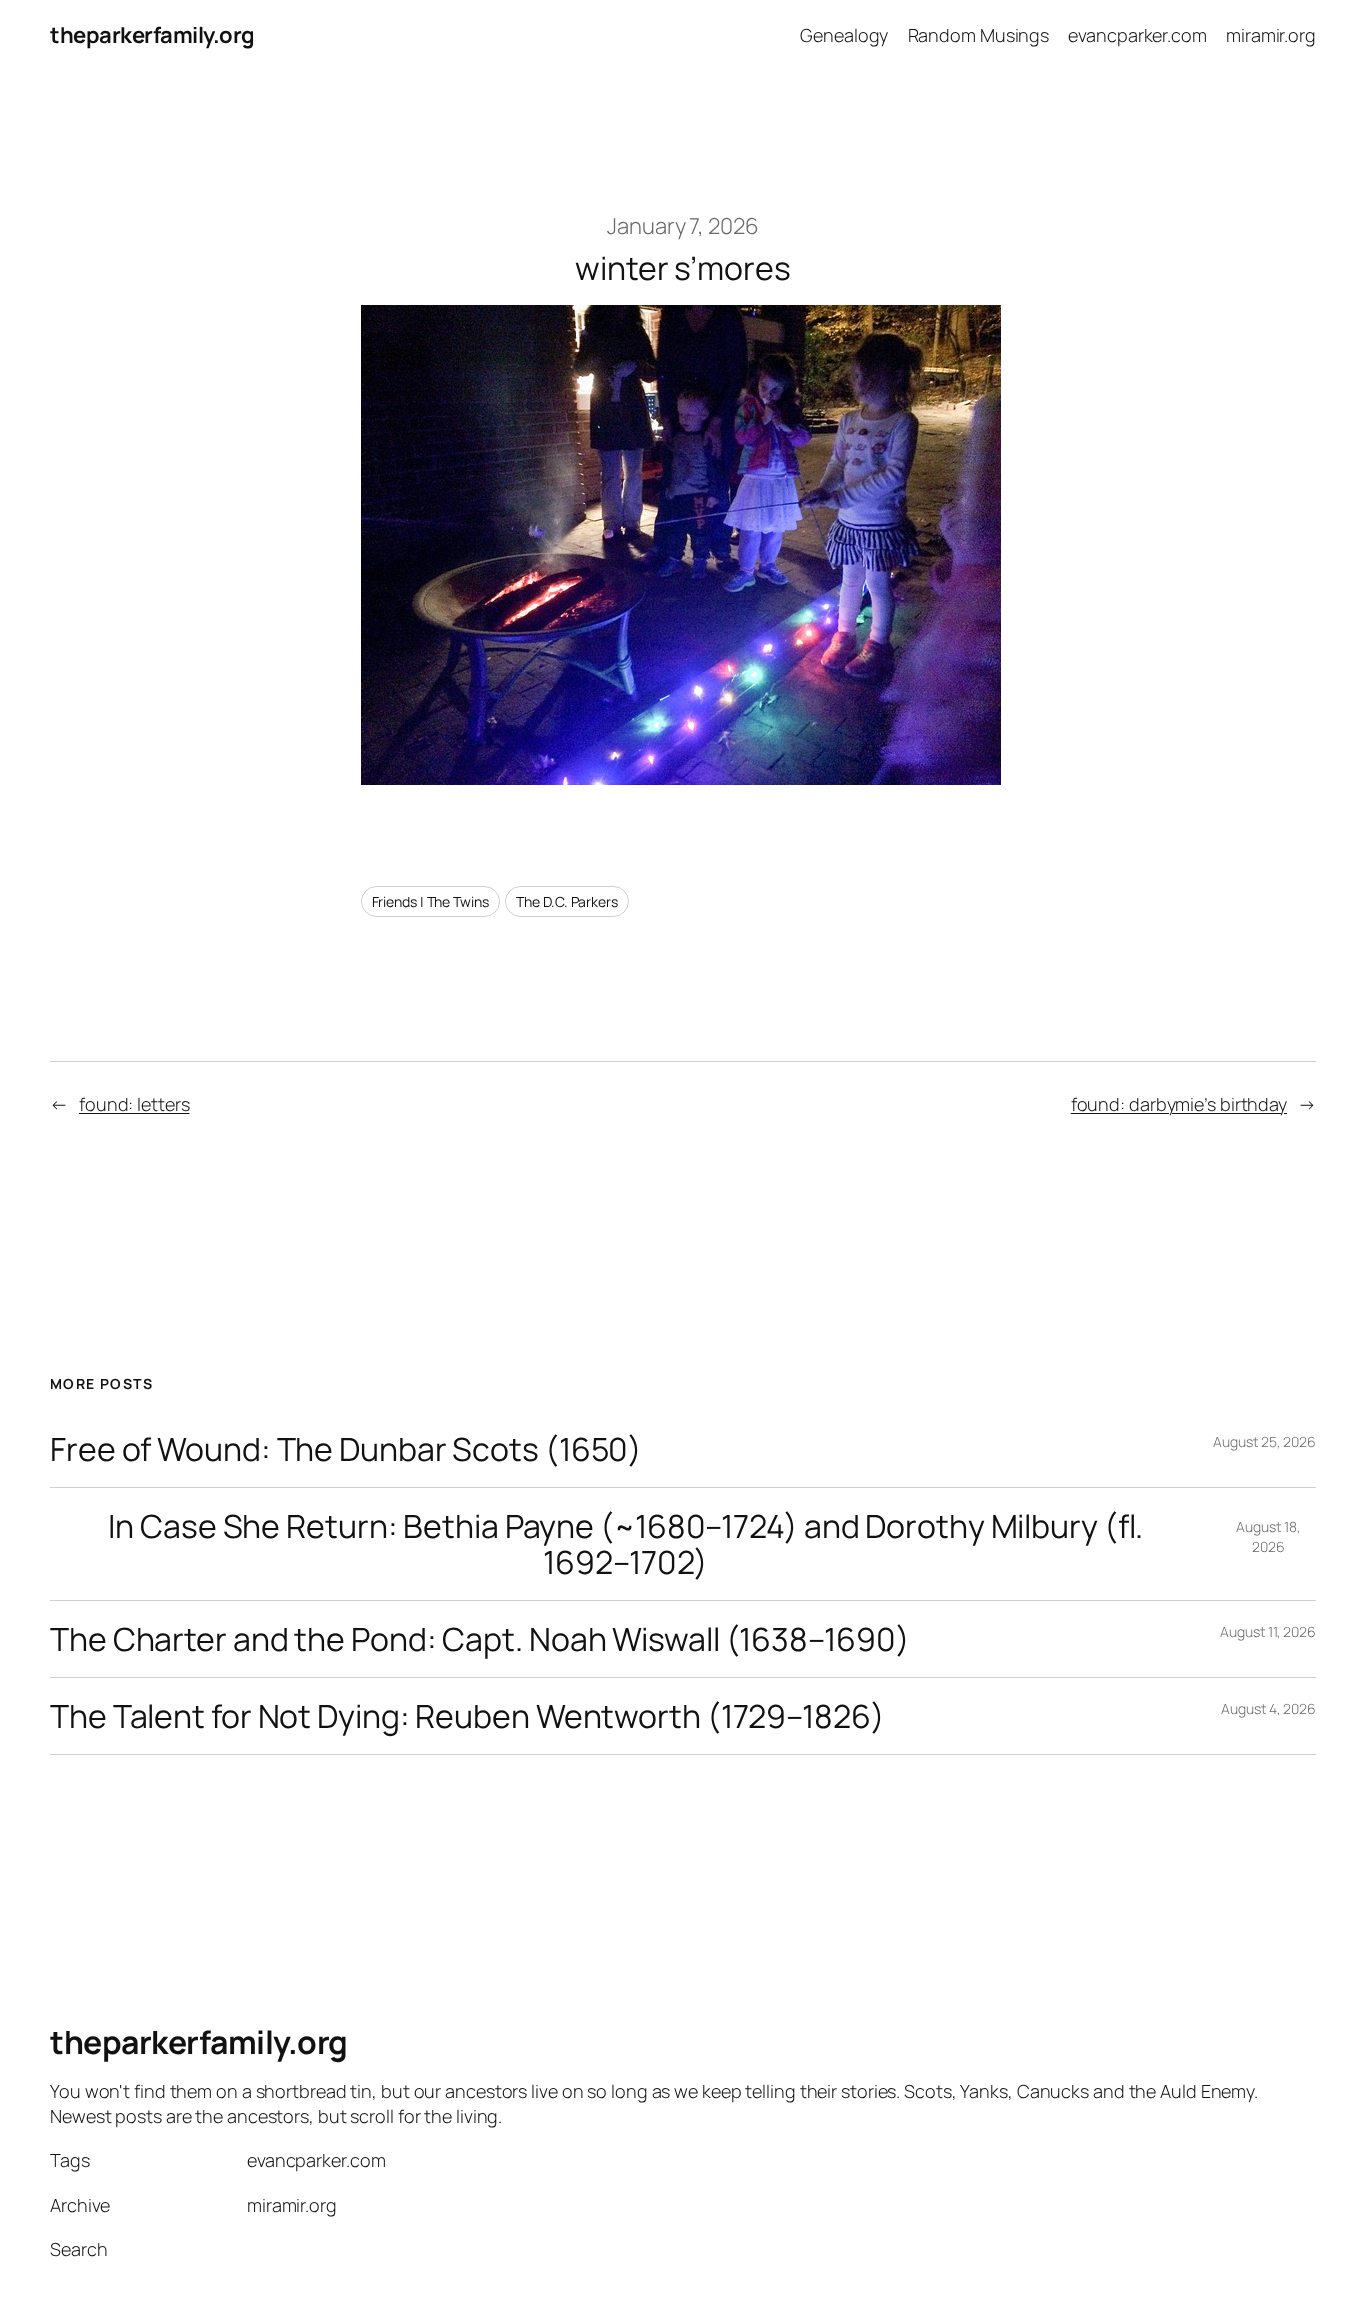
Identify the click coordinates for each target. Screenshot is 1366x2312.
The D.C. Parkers (566, 901)
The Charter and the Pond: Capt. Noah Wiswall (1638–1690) (479, 1639)
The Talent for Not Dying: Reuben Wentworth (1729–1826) (467, 1716)
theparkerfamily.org (152, 35)
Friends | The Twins (430, 901)
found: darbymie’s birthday (1179, 1104)
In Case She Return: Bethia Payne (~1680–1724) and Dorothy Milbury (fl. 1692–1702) (625, 1544)
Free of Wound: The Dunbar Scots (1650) (346, 1449)
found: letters (134, 1104)
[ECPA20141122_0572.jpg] (681, 777)
